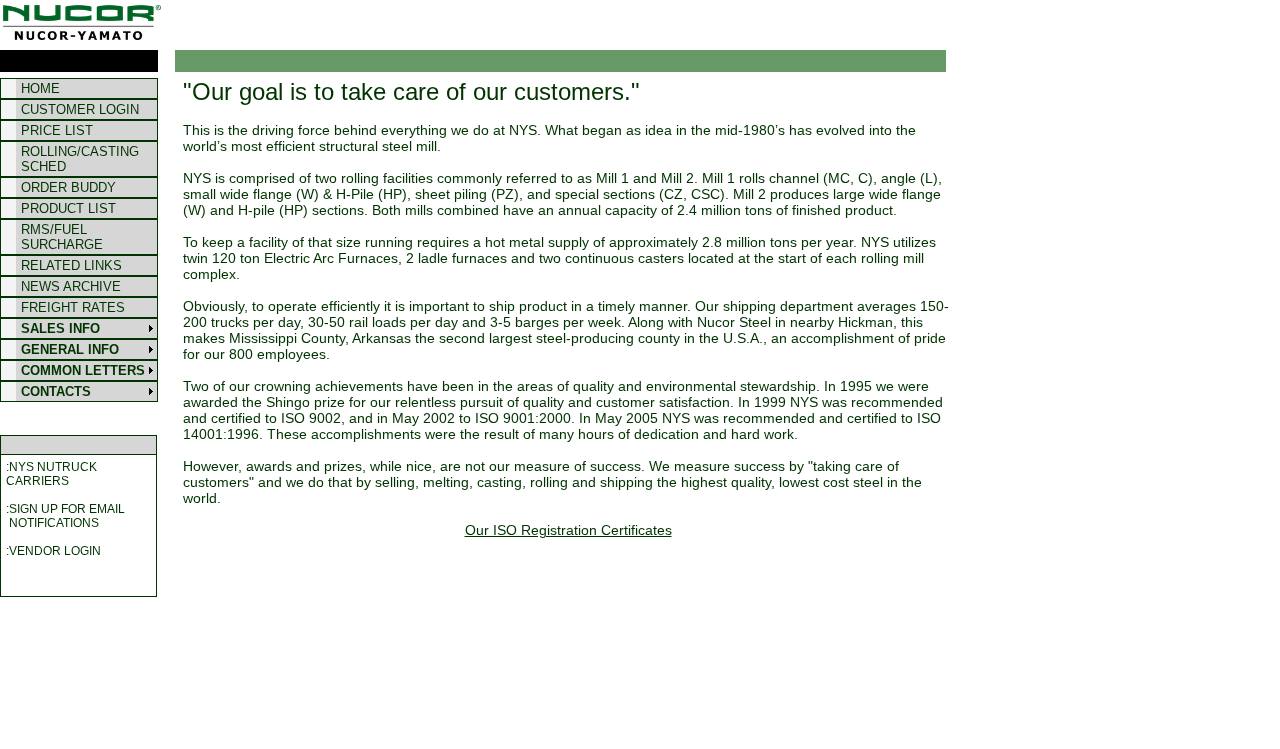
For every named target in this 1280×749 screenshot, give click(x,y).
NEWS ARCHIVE (71, 286)
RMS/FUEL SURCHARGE (62, 237)
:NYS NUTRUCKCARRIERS (51, 474)
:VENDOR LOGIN (53, 551)
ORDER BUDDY (68, 187)
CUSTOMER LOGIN (80, 109)
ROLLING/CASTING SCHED (80, 159)
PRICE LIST (57, 130)
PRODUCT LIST (68, 208)
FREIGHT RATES (73, 307)
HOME (40, 88)
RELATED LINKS (71, 265)
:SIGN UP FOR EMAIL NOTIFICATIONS (65, 516)
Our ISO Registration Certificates (568, 530)
